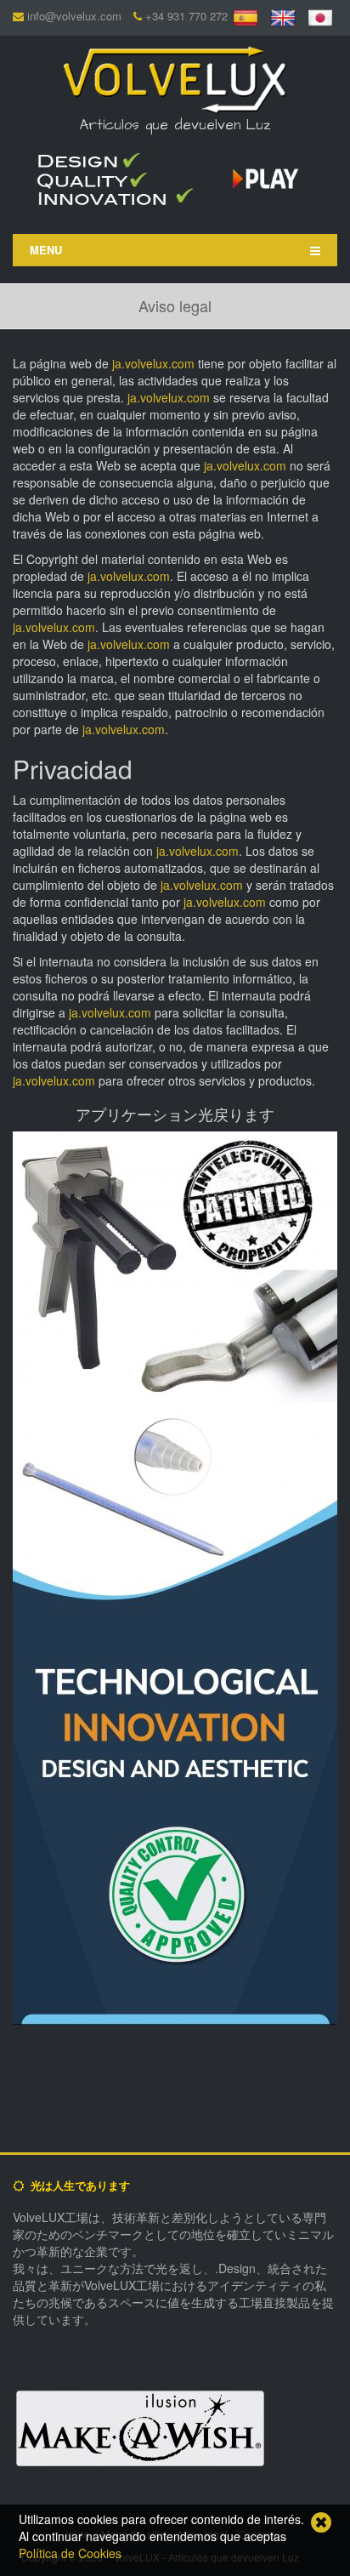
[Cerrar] (321, 2522)
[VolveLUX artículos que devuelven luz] (175, 77)
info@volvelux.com (74, 16)
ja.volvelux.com (153, 363)
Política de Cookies (70, 2553)
